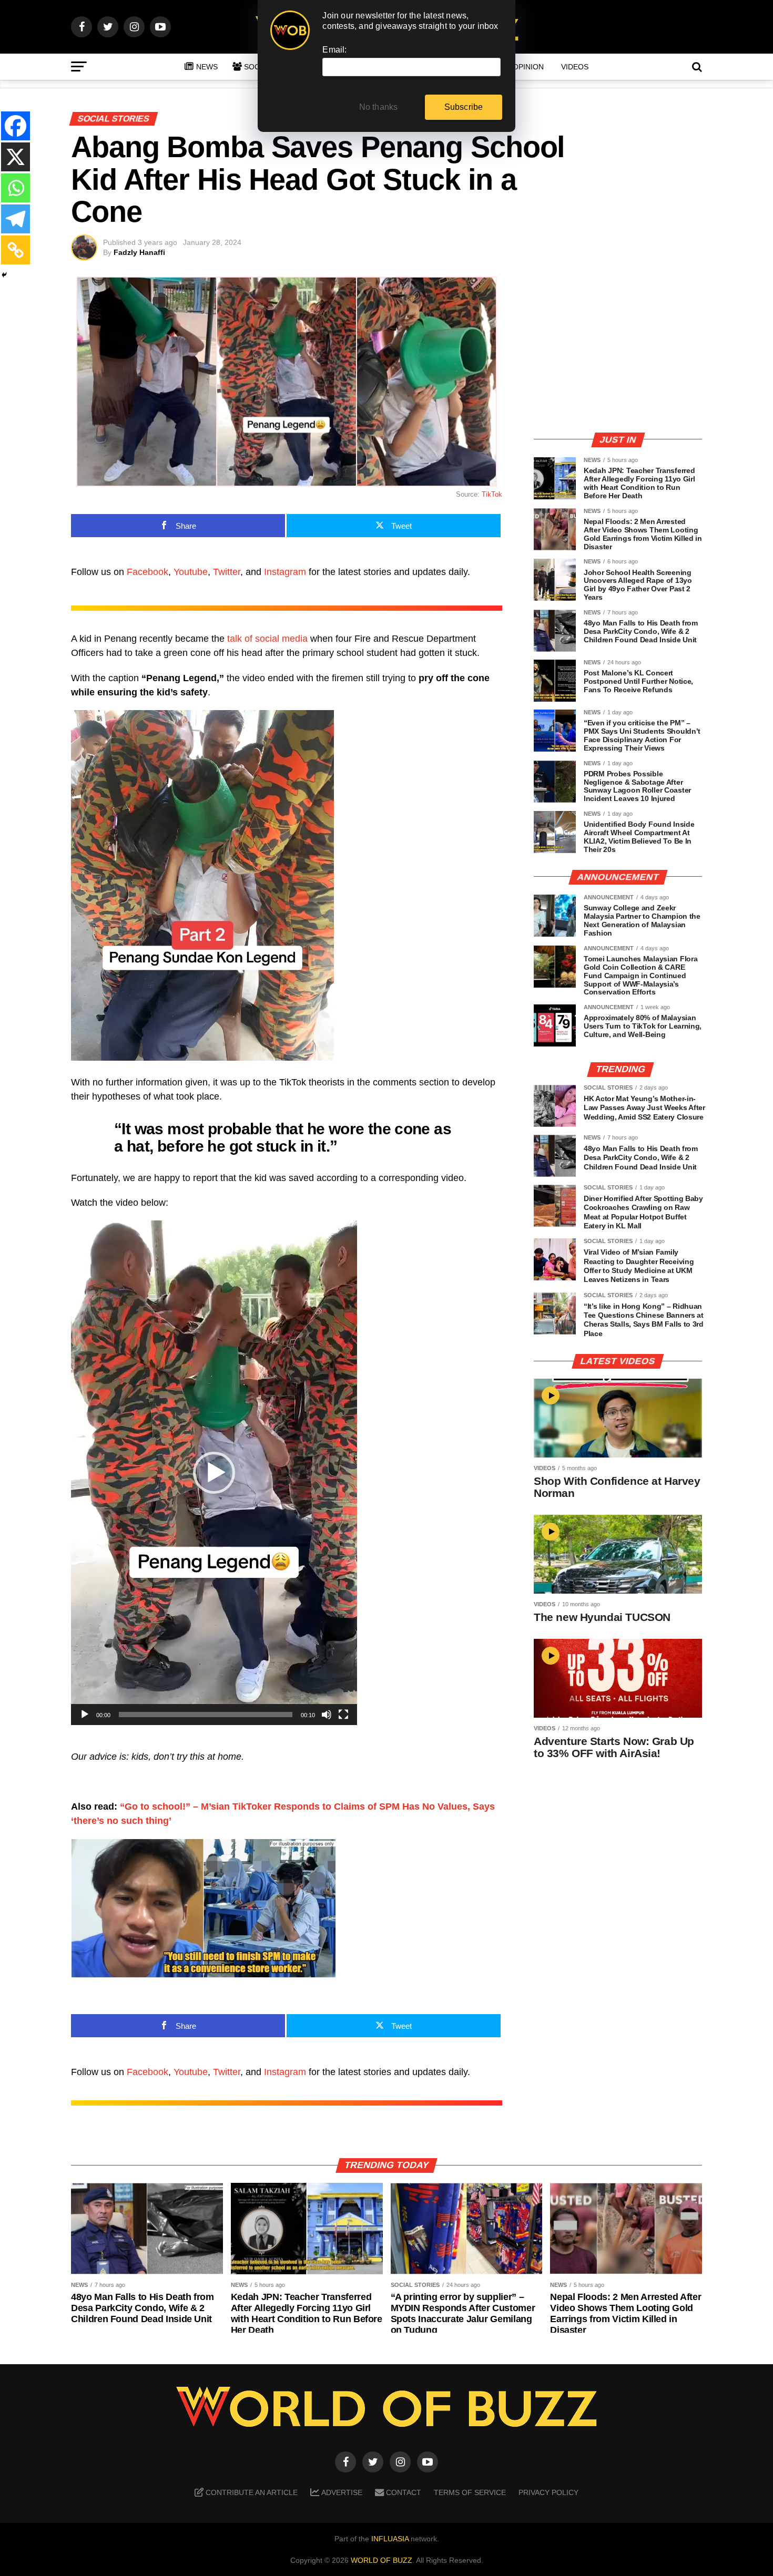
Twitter (227, 572)
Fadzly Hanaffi (139, 252)
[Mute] (327, 1715)
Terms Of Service (470, 2492)
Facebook (148, 572)
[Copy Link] (16, 250)
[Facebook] (16, 126)
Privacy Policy (548, 2492)
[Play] (85, 1715)
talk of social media (267, 639)
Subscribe (464, 107)
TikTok (492, 494)
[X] (16, 157)
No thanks (379, 107)
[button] (214, 1473)
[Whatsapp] (16, 188)
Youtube (191, 572)
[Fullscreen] (343, 1715)
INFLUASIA (390, 2539)
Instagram (285, 572)
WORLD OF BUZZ (382, 2560)
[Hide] (4, 275)
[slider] (206, 1715)
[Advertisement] (618, 350)
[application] (214, 1473)
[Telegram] (16, 219)
